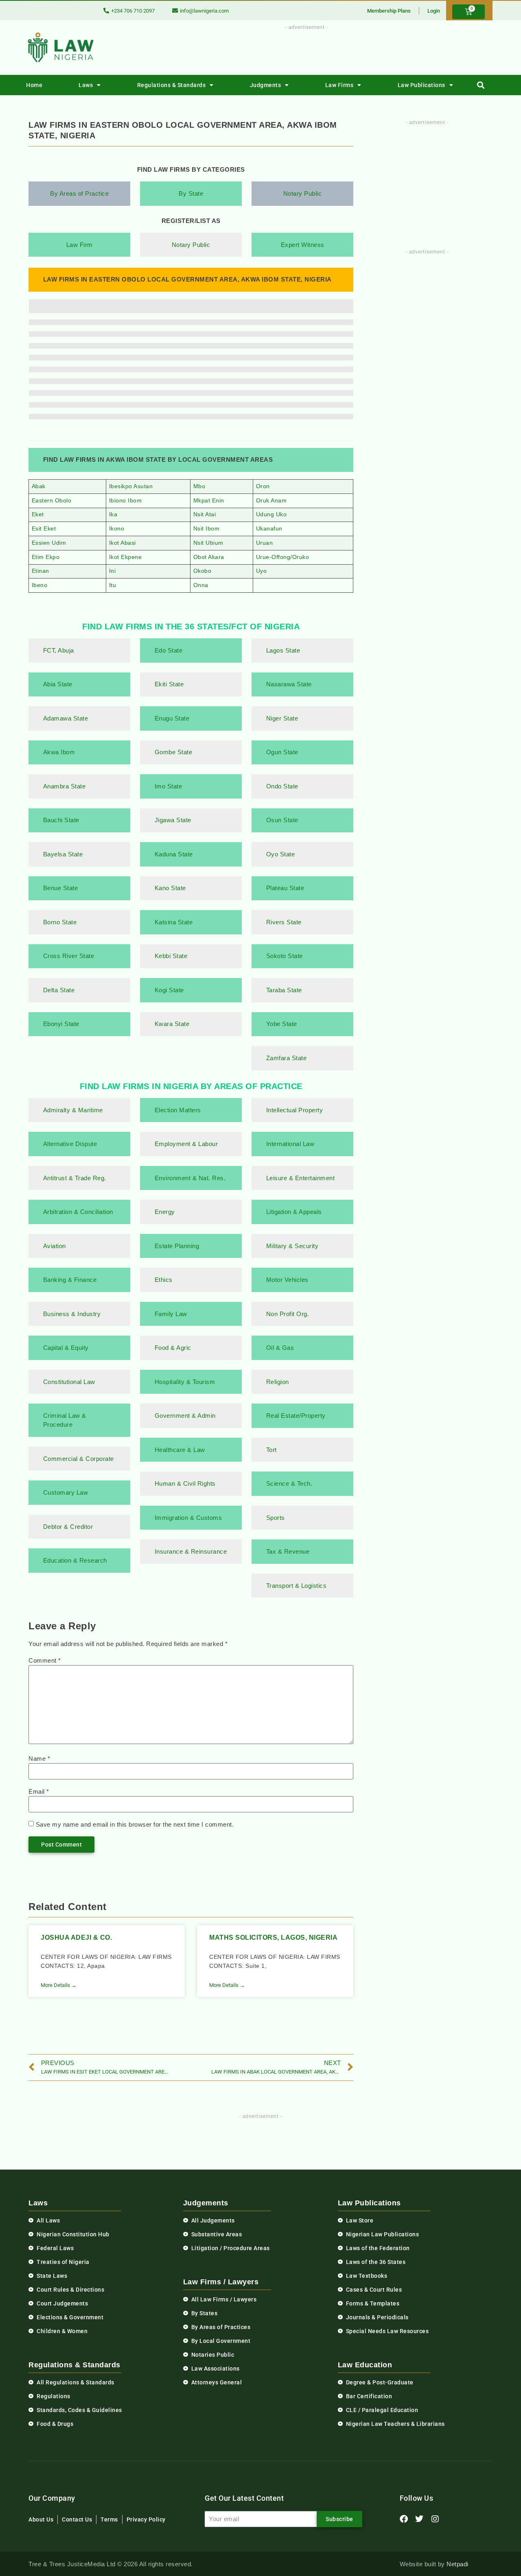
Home (34, 85)
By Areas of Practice (79, 193)
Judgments (266, 85)
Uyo (262, 571)
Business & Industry (72, 1314)
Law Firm (80, 245)
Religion (278, 1382)
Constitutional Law (69, 1382)
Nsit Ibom (207, 529)
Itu (113, 585)
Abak (39, 486)
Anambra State (65, 786)
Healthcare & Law (180, 1450)
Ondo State (282, 786)
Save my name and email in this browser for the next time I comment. (135, 1824)
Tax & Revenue (288, 1551)
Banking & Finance (70, 1280)
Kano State (170, 888)
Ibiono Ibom (126, 501)
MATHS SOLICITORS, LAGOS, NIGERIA (273, 1937)
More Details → (59, 1985)
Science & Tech (288, 1483)
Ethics (164, 1280)
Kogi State (169, 990)
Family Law (171, 1314)
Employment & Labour (186, 1144)
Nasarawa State (289, 684)
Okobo (202, 571)
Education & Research (75, 1560)
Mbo (199, 486)
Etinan (40, 571)
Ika (113, 514)
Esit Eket (44, 529)
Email (39, 1791)
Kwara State (172, 1024)
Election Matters (178, 1110)
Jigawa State (173, 820)
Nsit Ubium (208, 543)
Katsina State (174, 922)
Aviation (55, 1246)
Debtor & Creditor (68, 1527)
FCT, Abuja (59, 650)
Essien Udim (49, 543)
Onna (201, 585)
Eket (38, 514)
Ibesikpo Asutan (131, 486)
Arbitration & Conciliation (78, 1212)
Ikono (117, 529)
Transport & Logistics (297, 1586)
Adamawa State (66, 718)
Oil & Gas (280, 1348)
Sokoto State (285, 956)
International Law (290, 1144)
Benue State (61, 888)
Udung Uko (271, 514)
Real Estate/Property (296, 1416)
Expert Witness (303, 245)
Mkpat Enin (209, 501)
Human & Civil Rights (185, 1483)
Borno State (60, 922)
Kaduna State (174, 854)
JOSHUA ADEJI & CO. (76, 1937)
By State (191, 193)
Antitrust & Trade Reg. (75, 1178)
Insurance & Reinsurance (191, 1551)
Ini (113, 571)
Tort (271, 1450)
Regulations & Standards (172, 85)
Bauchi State (61, 820)
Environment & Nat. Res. (190, 1178)
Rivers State (284, 922)
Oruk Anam (271, 501)
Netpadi (458, 2564)
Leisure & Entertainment (301, 1178)
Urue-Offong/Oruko (283, 557)
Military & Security (292, 1246)
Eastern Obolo (52, 501)
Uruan (265, 543)
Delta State (59, 990)
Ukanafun (269, 529)
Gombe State (174, 752)
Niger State (283, 718)
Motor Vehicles (287, 1280)
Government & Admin (185, 1416)
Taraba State (284, 990)
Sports (276, 1518)
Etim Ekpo (46, 557)
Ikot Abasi (123, 543)
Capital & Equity (66, 1348)
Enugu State (172, 718)
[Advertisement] (302, 50)
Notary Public (303, 193)
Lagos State (283, 650)
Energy (165, 1212)
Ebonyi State (61, 1024)
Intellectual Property (295, 1110)
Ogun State (282, 752)
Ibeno (40, 585)
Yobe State (282, 1024)
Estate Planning (177, 1246)
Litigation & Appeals (294, 1212)
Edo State (169, 650)
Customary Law (66, 1492)
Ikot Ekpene (126, 557)
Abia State (58, 684)
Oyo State (281, 854)
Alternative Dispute (70, 1144)
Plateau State (285, 888)
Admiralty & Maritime (73, 1110)
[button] (481, 85)
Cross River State (69, 956)
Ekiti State (169, 684)
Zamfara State (287, 1058)
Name (39, 1758)
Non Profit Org (287, 1314)
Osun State (282, 820)
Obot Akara (209, 557)
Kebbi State (171, 956)
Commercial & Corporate (79, 1459)
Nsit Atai (205, 514)
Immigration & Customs (188, 1518)
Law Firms (339, 85)
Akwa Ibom (59, 752)
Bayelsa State (63, 854)
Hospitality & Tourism (185, 1382)
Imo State (169, 786)
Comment (45, 1660)
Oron (263, 486)
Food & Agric (173, 1348)
